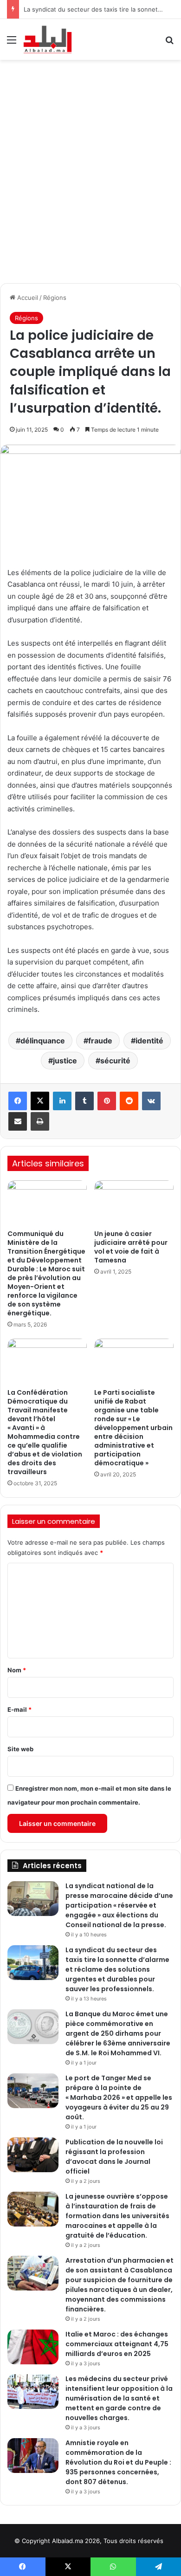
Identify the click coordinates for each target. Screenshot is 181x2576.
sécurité (115, 1061)
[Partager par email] (18, 1121)
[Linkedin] (62, 1101)
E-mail (19, 1709)
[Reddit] (129, 1101)
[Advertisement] (90, 169)
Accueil (27, 298)
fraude (100, 1041)
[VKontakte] (151, 1101)
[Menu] (12, 43)
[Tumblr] (84, 1101)
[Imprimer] (40, 1121)
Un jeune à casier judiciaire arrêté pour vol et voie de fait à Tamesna (131, 1247)
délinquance (43, 1041)
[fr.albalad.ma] (48, 39)
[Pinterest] (107, 1101)
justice (65, 1061)
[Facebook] (18, 1101)
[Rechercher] (169, 43)
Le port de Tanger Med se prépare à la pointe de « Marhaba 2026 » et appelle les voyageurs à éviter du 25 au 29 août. (119, 2097)
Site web (20, 1749)
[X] (40, 1101)
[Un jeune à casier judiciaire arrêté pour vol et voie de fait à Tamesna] (134, 1203)
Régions (55, 298)
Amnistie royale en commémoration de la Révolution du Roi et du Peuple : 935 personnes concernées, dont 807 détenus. (118, 2462)
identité (149, 1041)
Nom (17, 1670)
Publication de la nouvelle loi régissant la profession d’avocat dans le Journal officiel (114, 2157)
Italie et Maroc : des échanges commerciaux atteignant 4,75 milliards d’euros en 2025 (117, 2344)
